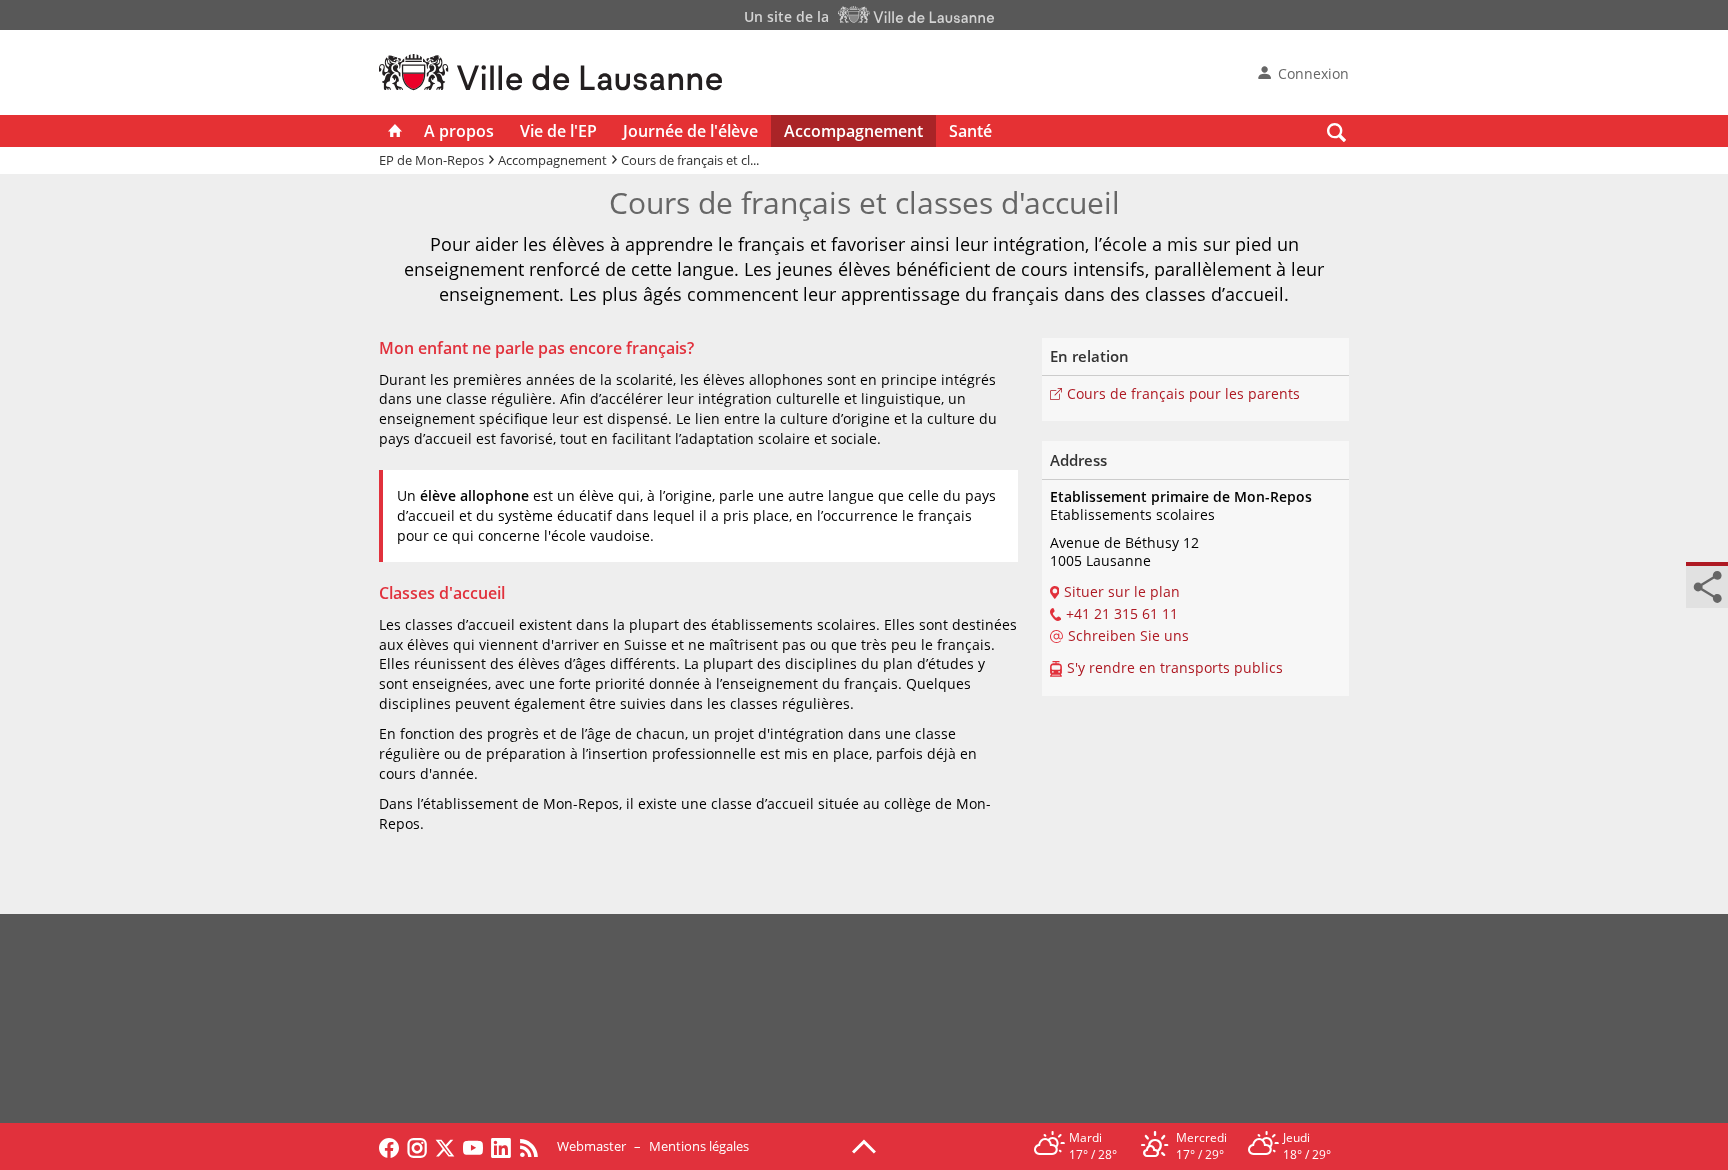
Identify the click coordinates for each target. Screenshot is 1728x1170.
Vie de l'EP (558, 131)
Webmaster (591, 1146)
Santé (970, 131)
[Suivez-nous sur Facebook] (389, 1146)
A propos (459, 131)
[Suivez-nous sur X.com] (445, 1146)
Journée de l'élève (690, 131)
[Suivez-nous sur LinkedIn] (501, 1146)
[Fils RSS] (534, 1146)
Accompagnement (853, 131)
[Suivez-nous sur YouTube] (473, 1146)
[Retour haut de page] (864, 1145)
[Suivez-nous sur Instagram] (417, 1146)
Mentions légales (699, 1146)
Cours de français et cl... (690, 160)
